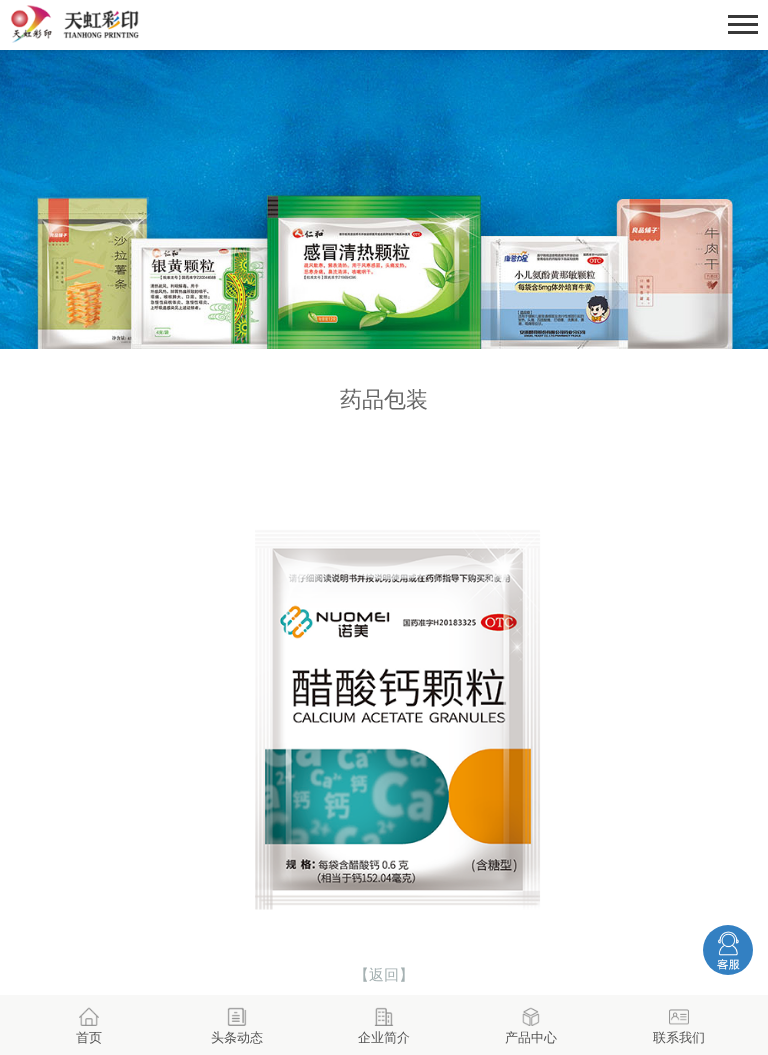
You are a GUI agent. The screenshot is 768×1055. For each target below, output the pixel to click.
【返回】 (384, 974)
